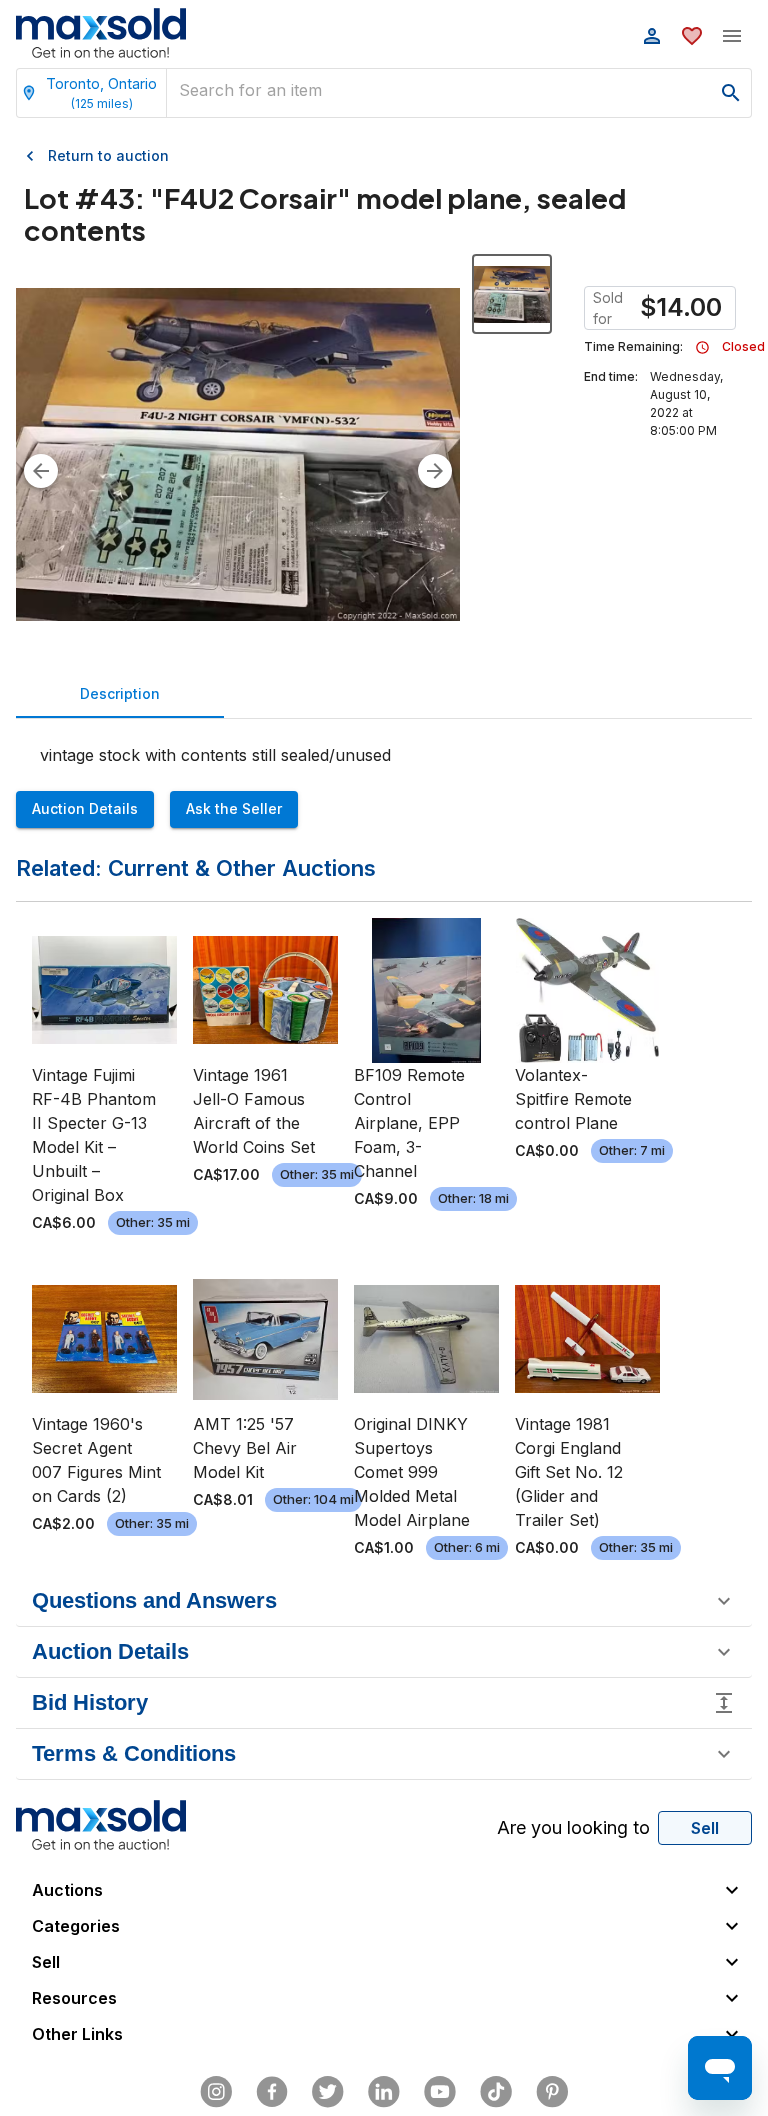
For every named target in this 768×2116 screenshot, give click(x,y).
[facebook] (272, 2092)
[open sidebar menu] (732, 36)
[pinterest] (552, 2092)
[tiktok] (496, 2092)
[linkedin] (384, 2092)
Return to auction (108, 155)
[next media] (435, 471)
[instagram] (216, 2092)
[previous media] (41, 471)
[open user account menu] (652, 36)
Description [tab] (120, 693)
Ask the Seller (234, 808)
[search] (731, 93)
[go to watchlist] (692, 36)
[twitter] (328, 2092)
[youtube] (440, 2092)
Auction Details (85, 808)
